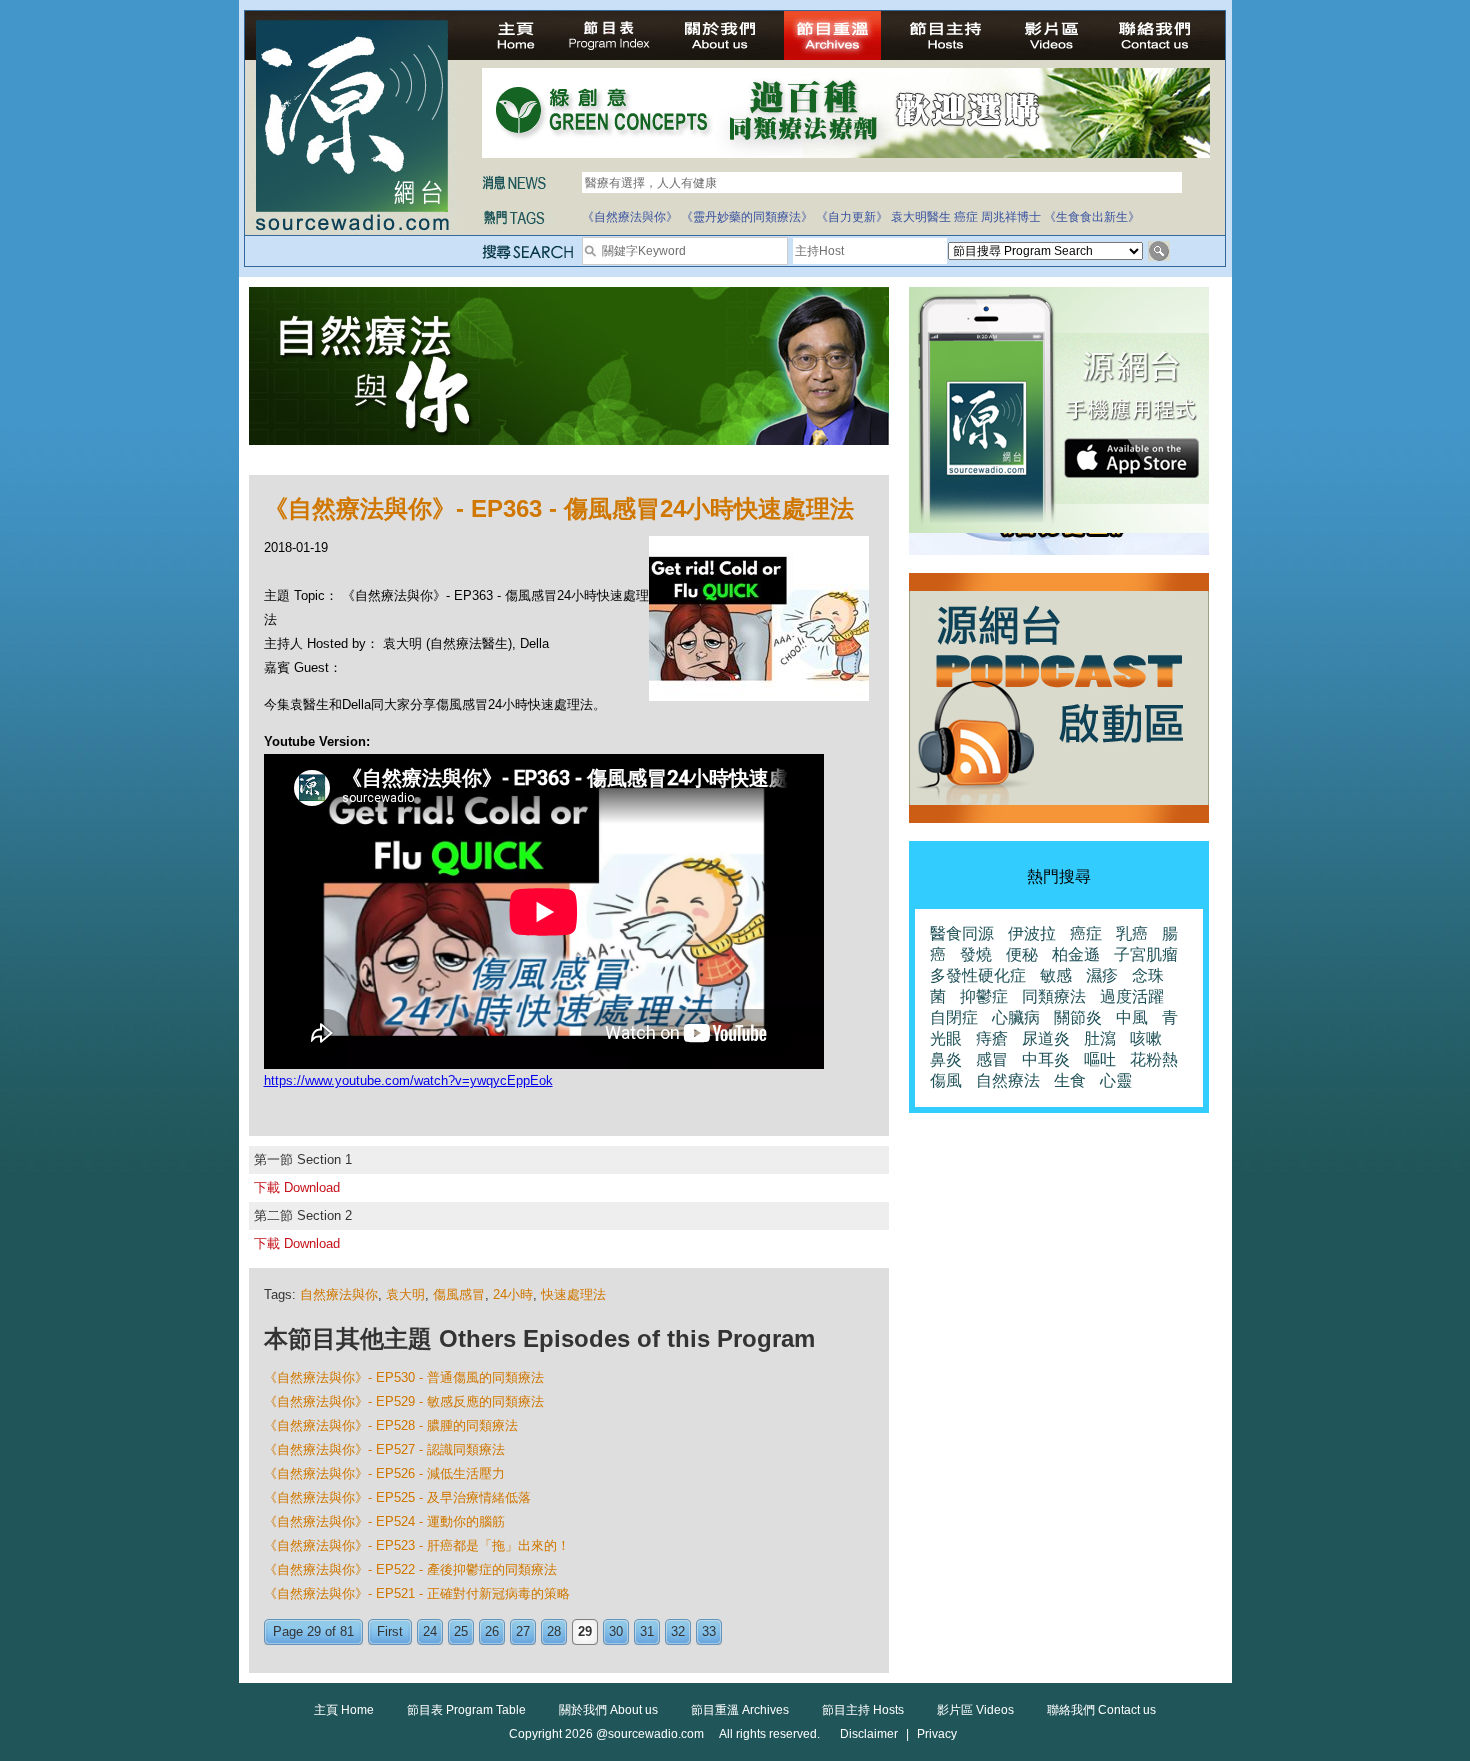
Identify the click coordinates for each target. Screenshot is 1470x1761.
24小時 (513, 1294)
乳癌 (1132, 933)
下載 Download (297, 1187)
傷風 (946, 1080)
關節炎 (1078, 1017)
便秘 (1022, 954)
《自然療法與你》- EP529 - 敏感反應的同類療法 (404, 1401)
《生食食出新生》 (1092, 217)
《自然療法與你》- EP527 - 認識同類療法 (384, 1449)
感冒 (992, 1059)
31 (647, 1631)
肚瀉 (1100, 1038)
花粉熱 (1154, 1059)
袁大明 (405, 1294)
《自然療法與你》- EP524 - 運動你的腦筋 (384, 1521)
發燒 (976, 954)
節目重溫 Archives (740, 1710)
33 (709, 1631)
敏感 (1056, 975)
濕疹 (1102, 975)
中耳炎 (1046, 1059)
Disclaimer (869, 1734)
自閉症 (954, 1017)
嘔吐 (1100, 1059)
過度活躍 (1132, 996)
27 (523, 1631)
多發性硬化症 (978, 975)
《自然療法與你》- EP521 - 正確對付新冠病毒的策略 (417, 1593)
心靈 (1116, 1080)
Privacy (937, 1734)
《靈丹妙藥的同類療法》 (747, 217)
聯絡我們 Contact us (1101, 1710)
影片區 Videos (975, 1710)
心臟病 (1016, 1017)
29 (585, 1631)
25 (461, 1631)
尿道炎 (1046, 1038)
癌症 (966, 217)
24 (430, 1631)
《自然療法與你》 (630, 217)
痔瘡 (992, 1038)
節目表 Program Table (466, 1710)
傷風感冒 (459, 1294)
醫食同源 (962, 933)
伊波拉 (1032, 933)
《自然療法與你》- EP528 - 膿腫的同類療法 (391, 1425)
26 (492, 1631)
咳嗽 (1146, 1038)
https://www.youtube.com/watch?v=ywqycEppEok (408, 1080)
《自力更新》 (852, 217)
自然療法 (1008, 1080)
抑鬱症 (984, 996)
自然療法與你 (339, 1294)
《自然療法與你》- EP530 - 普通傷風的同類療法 (404, 1377)
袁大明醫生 (921, 217)
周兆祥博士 (1011, 217)
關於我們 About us (608, 1710)
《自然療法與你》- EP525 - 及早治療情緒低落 (397, 1497)
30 (616, 1631)
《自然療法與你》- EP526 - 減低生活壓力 (384, 1473)
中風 (1132, 1017)
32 (678, 1631)
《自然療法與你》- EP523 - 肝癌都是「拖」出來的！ (417, 1545)
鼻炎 (946, 1059)
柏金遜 (1076, 954)
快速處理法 (573, 1294)
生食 (1070, 1080)
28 (554, 1631)
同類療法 (1054, 996)
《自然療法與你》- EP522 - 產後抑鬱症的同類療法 (410, 1569)
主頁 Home (344, 1710)
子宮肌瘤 (1146, 954)
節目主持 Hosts (863, 1710)
